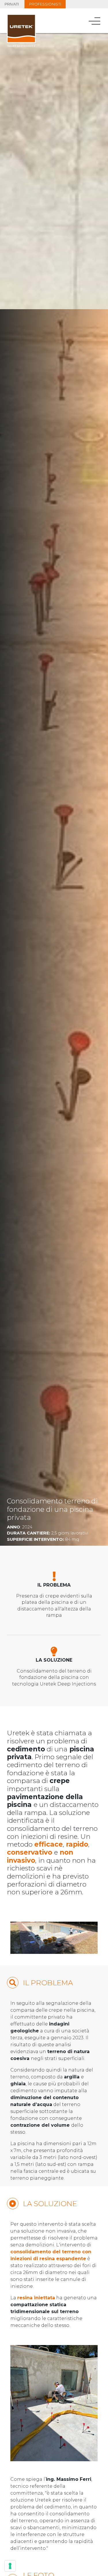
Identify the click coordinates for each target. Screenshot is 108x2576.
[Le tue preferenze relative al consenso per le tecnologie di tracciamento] (10, 2566)
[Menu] (95, 21)
